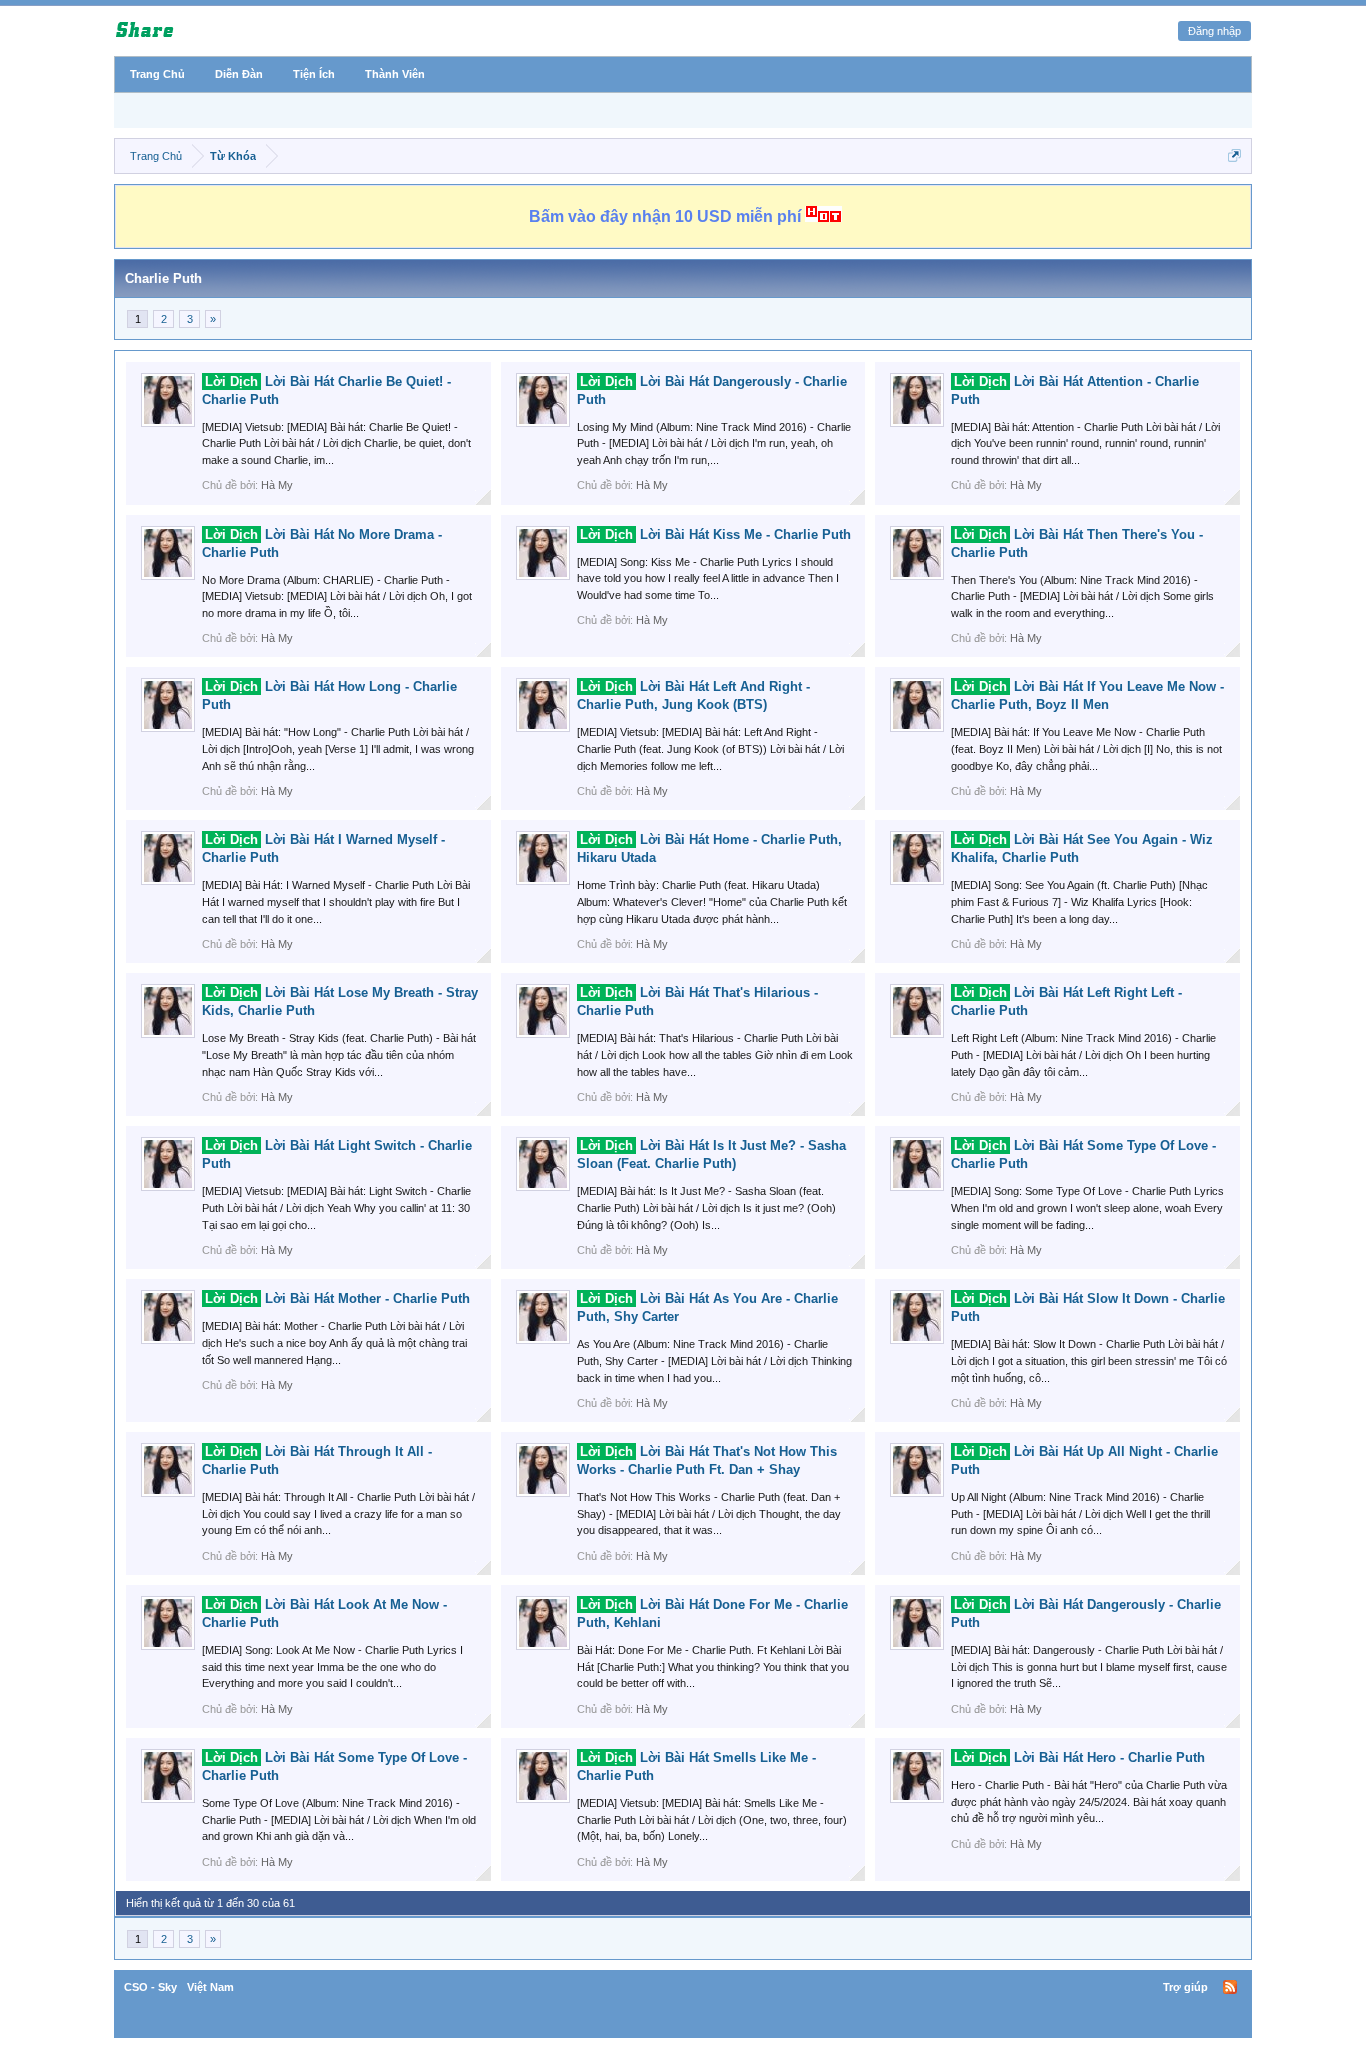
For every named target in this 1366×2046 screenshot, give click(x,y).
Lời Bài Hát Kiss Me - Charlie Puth (715, 534)
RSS (1230, 1987)
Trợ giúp (1185, 1987)
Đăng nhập (1214, 31)
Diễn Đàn (239, 74)
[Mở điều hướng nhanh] (1234, 155)
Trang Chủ (157, 74)
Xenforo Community (683, 1987)
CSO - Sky (150, 1987)
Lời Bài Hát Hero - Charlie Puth (1079, 1757)
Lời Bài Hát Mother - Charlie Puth (337, 1298)
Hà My (277, 485)
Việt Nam (210, 1987)
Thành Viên (395, 74)
